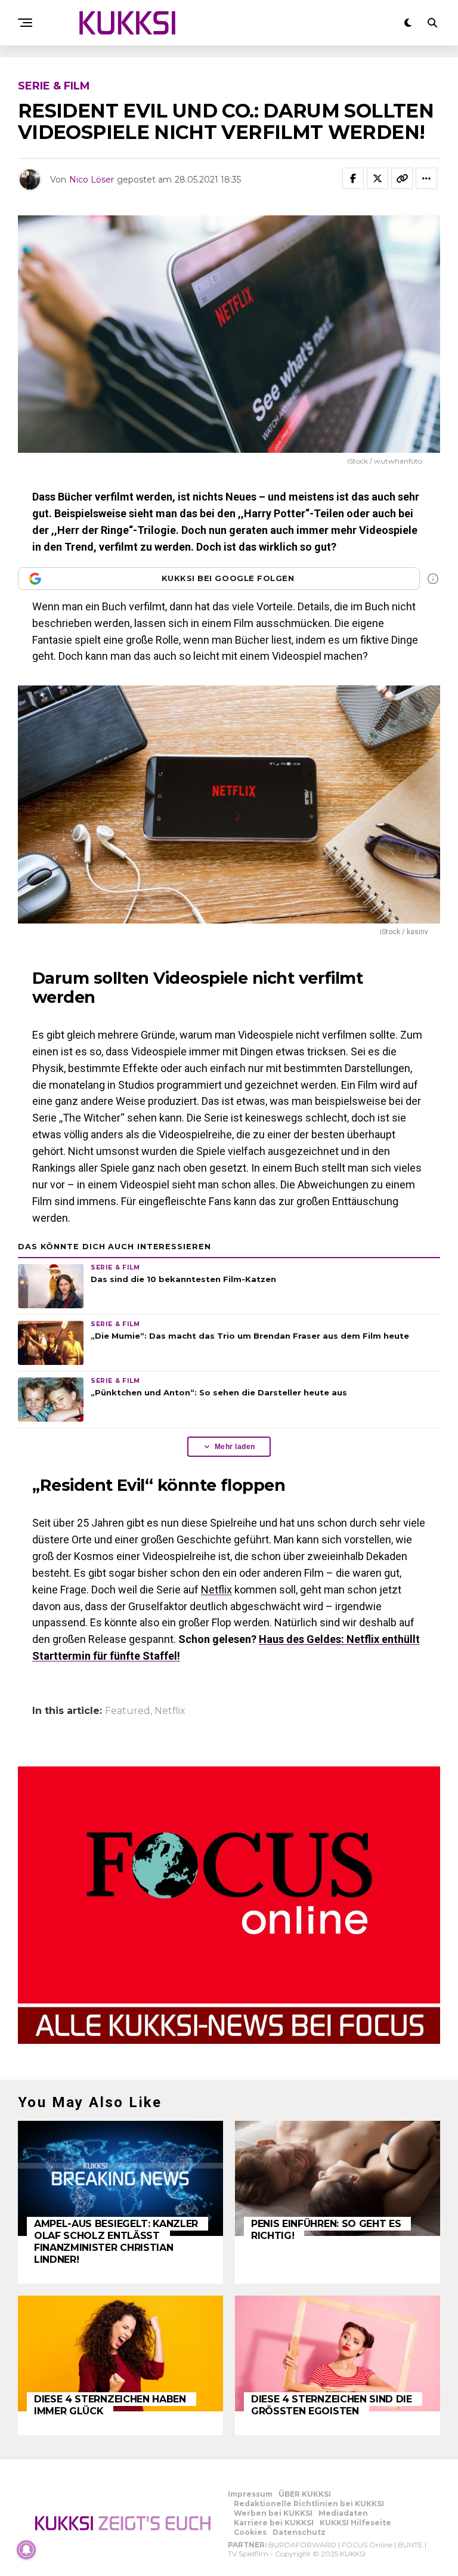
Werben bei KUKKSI (273, 2513)
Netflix (216, 1590)
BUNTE (410, 2545)
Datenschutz (299, 2532)
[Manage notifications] (26, 2550)
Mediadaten (343, 2513)
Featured (128, 1711)
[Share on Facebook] (353, 178)
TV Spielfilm (248, 2554)
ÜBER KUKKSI (305, 2494)
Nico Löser (92, 180)
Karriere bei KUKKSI (274, 2523)
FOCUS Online (367, 2545)
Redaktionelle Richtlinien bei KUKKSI (309, 2504)
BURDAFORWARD (302, 2545)
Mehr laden (235, 1447)
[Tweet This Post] (377, 178)
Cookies (250, 2532)
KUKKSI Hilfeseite (355, 2523)
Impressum (250, 2494)
